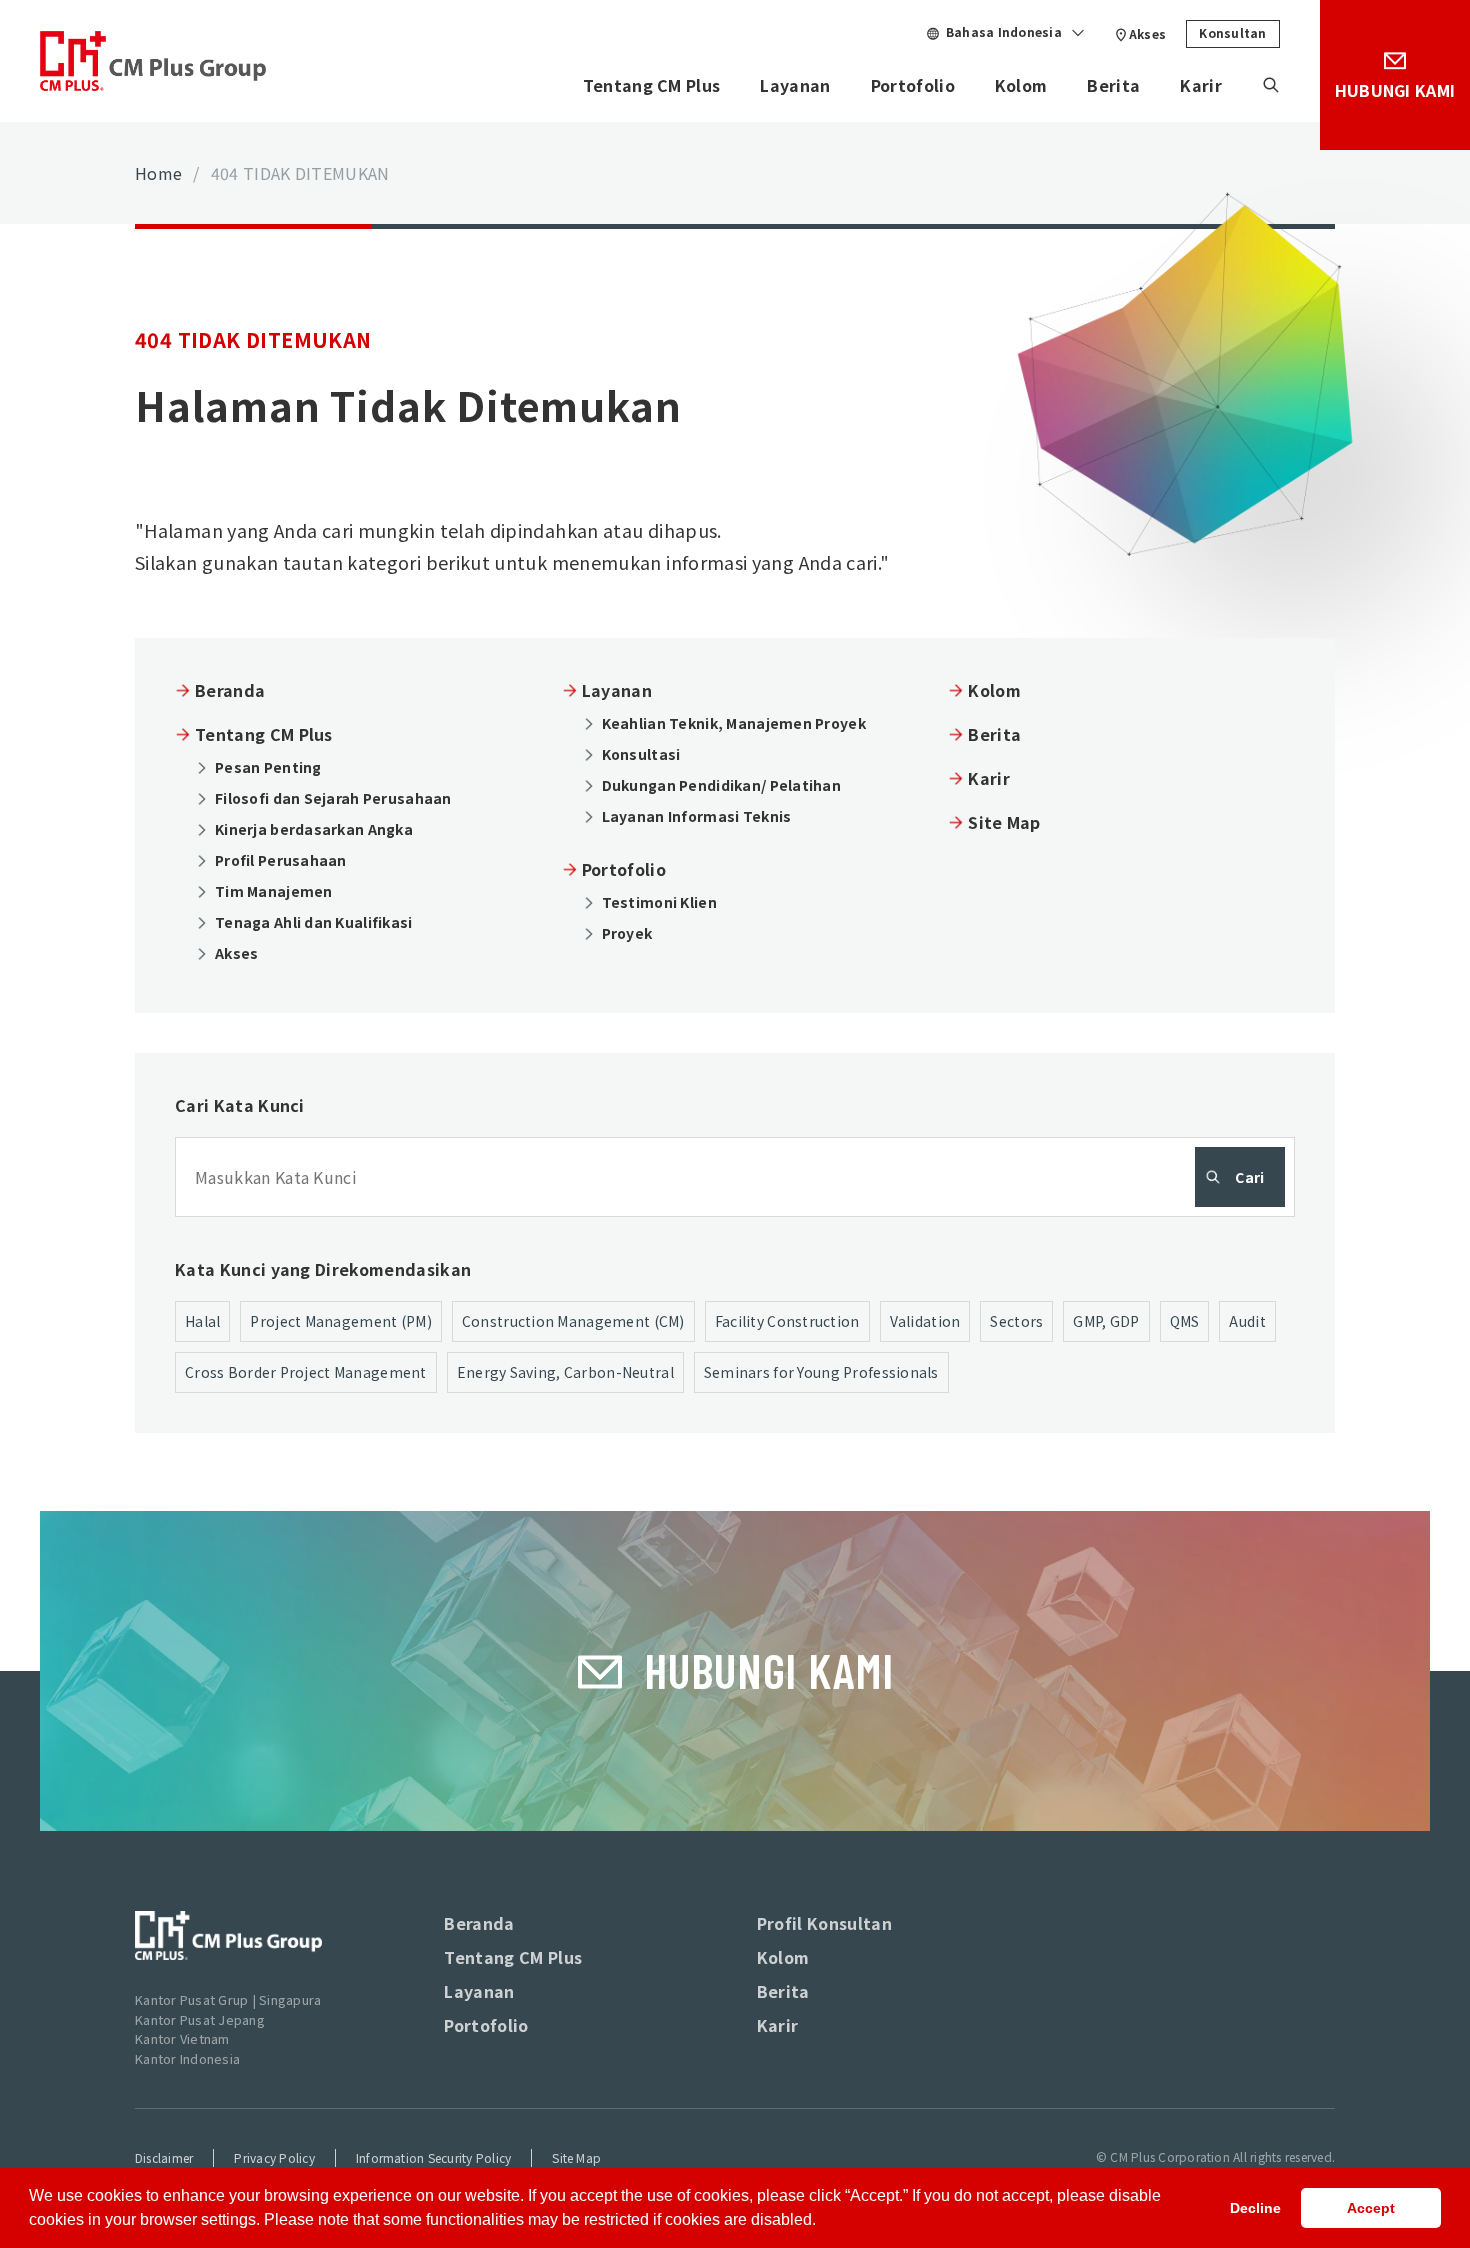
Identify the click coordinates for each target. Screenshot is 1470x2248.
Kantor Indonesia (187, 2058)
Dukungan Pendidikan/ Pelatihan (721, 785)
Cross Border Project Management (306, 1372)
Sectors (1016, 1321)
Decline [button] (1255, 2208)
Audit (1247, 1321)
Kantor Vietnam (182, 2038)
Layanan (795, 85)
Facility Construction (787, 1321)
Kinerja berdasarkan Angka (314, 829)
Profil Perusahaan (281, 860)
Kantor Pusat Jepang (200, 2019)
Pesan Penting (268, 767)
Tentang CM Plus (652, 85)
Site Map (1004, 822)
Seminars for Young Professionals (821, 1372)
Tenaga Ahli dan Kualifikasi (314, 922)
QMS (1185, 1321)
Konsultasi (641, 754)
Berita (1113, 85)
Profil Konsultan (824, 1923)
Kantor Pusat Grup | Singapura (228, 1999)
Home (158, 173)
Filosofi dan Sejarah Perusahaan (333, 798)
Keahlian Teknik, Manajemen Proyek (734, 723)
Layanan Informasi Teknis (697, 816)
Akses (1147, 33)
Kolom (1021, 85)
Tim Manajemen (274, 891)
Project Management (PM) (340, 1321)
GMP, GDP (1106, 1321)
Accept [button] (1371, 2208)
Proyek (627, 933)
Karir (1201, 85)
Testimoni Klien (659, 902)
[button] (823, 2222)
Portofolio (913, 85)
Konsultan (1232, 32)
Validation (925, 1321)
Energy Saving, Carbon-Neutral (565, 1372)
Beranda (230, 690)
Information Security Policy (433, 2157)
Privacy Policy (274, 2157)
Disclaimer (164, 2157)
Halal (202, 1321)
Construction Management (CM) (573, 1321)
